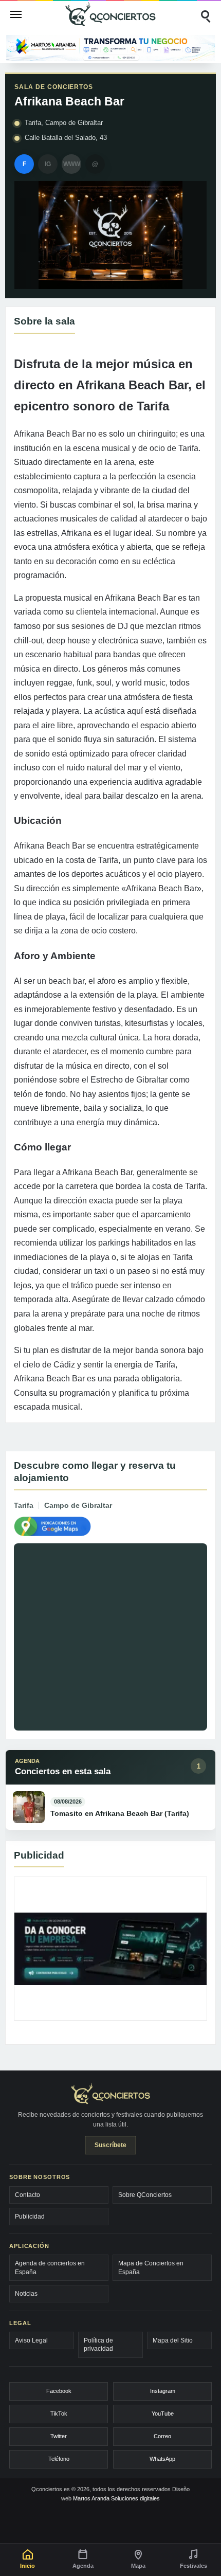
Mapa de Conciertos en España (151, 2267)
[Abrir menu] (16, 14)
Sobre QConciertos (145, 2195)
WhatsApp (162, 2459)
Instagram (163, 2391)
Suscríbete (110, 2145)
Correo (162, 2436)
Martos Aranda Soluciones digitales (116, 2498)
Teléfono (59, 2459)
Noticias (26, 2294)
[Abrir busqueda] (205, 14)
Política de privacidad (98, 2345)
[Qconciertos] (110, 14)
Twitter (59, 2436)
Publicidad (30, 2217)
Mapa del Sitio (173, 2340)
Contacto (27, 2195)
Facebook (59, 2391)
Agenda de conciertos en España (50, 2267)
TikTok (59, 2413)
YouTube (163, 2413)
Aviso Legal (31, 2340)
